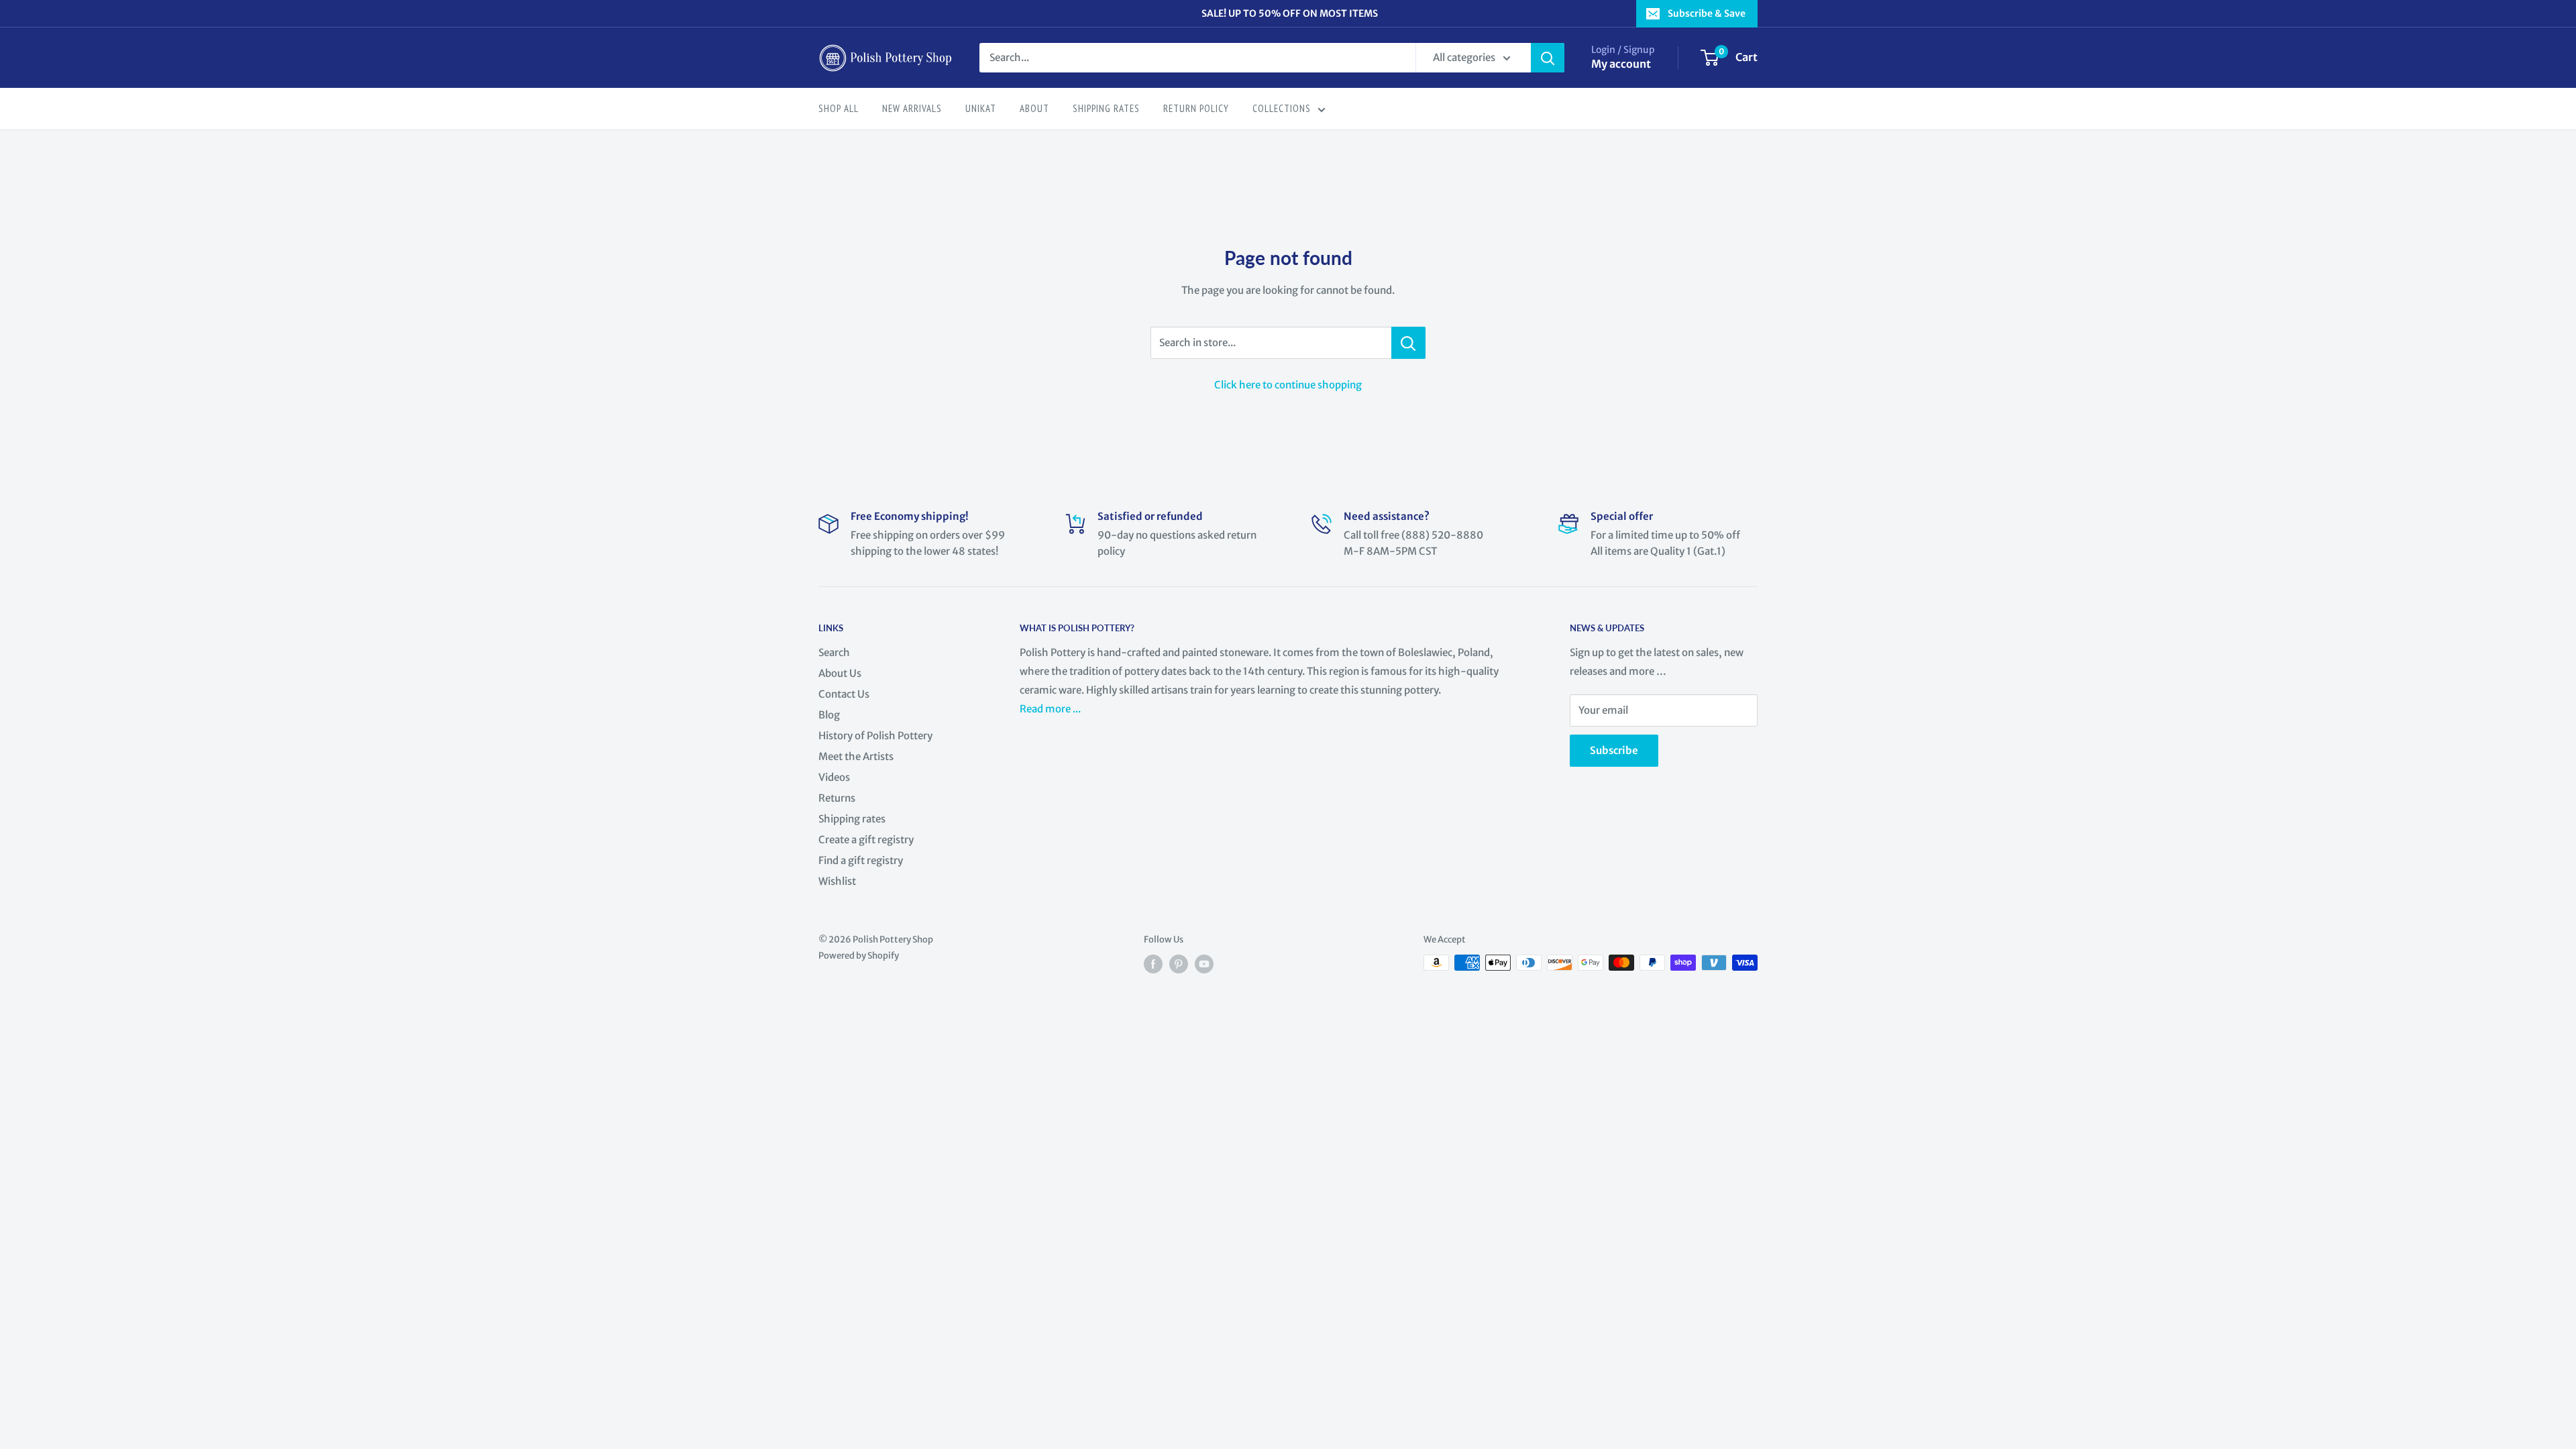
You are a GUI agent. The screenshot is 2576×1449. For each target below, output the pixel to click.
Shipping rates (852, 819)
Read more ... (1051, 709)
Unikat (981, 108)
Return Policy (1196, 108)
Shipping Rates (1106, 108)
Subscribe (1614, 750)
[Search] (1548, 58)
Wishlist (837, 881)
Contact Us (844, 694)
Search (834, 652)
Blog (829, 715)
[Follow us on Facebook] (1153, 964)
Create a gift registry (866, 840)
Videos (834, 777)
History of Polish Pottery (875, 736)
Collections (1282, 108)
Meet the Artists (856, 756)
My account (1621, 64)
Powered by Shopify (859, 956)
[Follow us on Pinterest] (1179, 964)
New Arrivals (912, 108)
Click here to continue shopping (1288, 385)
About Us (840, 673)
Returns (837, 798)
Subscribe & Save (1707, 13)
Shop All (839, 108)
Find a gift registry (861, 860)
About (1034, 108)
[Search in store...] (1408, 343)
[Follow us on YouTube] (1204, 964)
